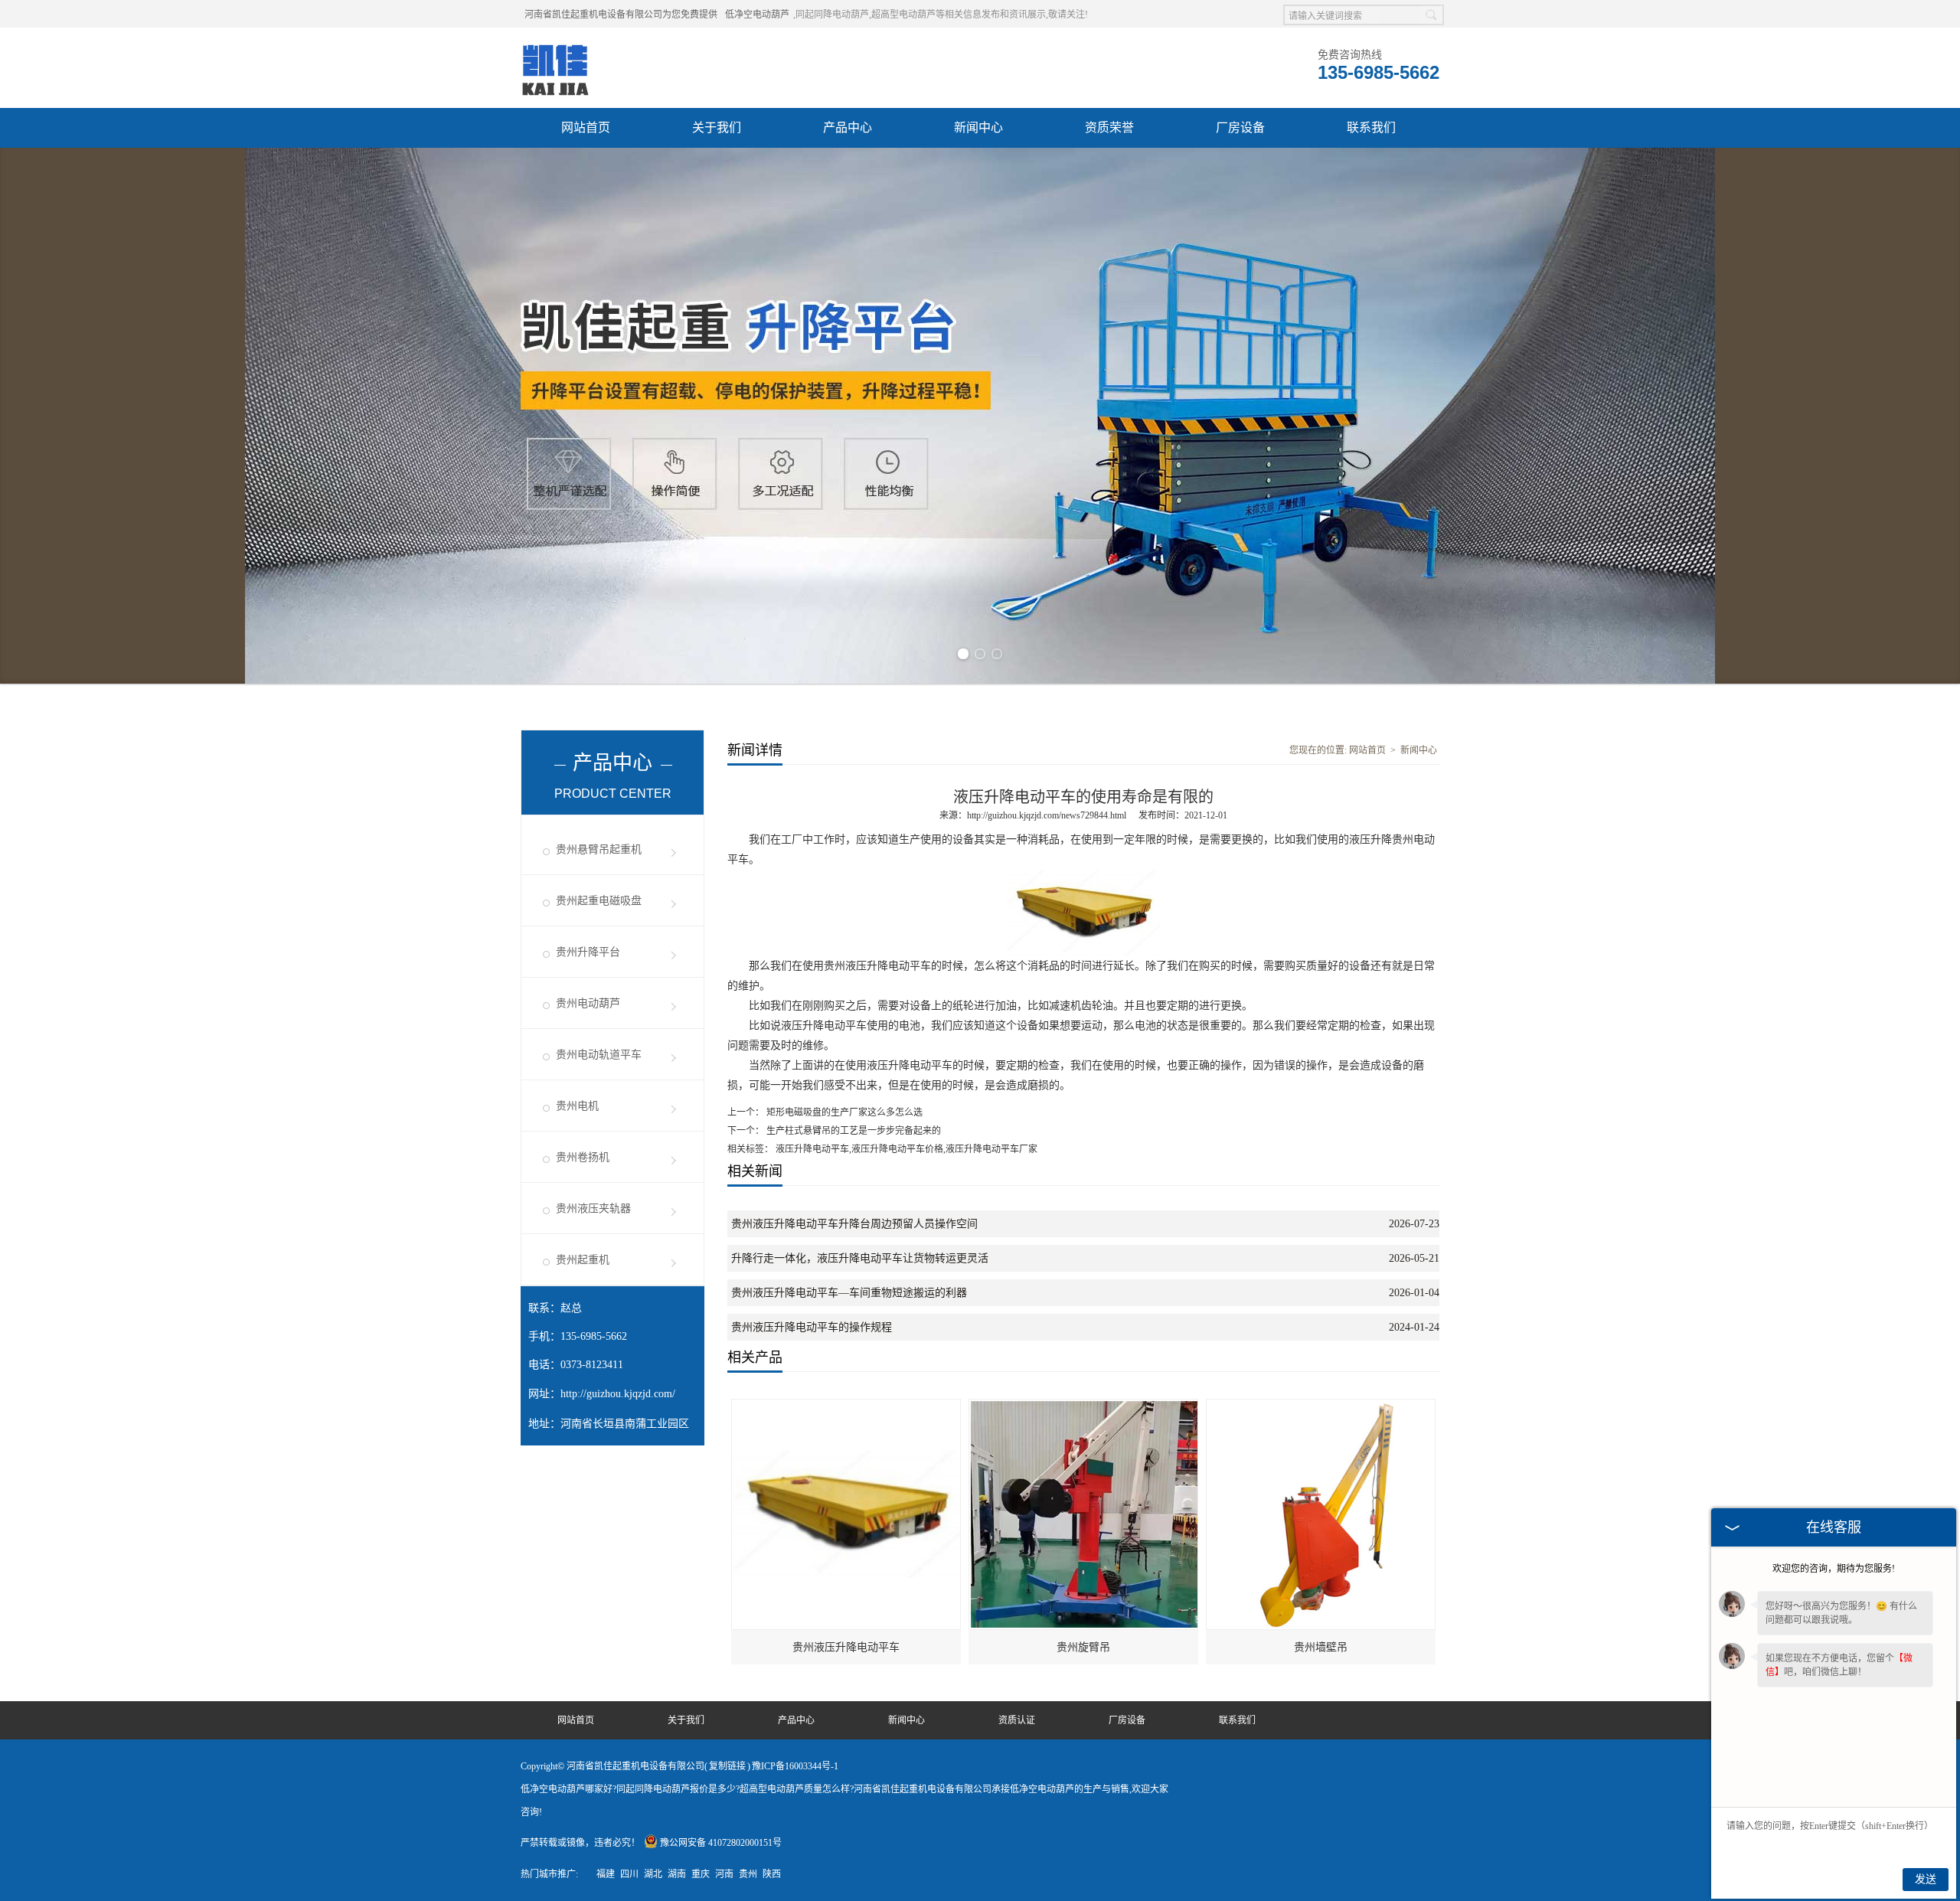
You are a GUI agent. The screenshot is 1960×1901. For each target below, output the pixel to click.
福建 (606, 1874)
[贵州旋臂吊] (1084, 1406)
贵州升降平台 (588, 952)
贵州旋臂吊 (1083, 1647)
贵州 (748, 1874)
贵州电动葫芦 (588, 1003)
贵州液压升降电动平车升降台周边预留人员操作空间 (854, 1224)
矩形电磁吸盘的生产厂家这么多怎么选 (843, 1112)
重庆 (701, 1874)
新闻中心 (978, 127)
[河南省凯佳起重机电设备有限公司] (555, 47)
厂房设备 (1240, 127)
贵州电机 (577, 1106)
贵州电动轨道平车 (599, 1055)
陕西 (772, 1874)
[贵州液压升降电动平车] (847, 1406)
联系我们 (1371, 127)
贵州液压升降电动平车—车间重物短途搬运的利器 (849, 1293)
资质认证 (1017, 1720)
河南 (724, 1874)
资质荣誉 (1109, 127)
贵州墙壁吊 (1321, 1647)
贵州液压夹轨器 (593, 1209)
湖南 (677, 1874)
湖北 (653, 1874)
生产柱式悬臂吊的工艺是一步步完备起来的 (853, 1131)
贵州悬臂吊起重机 (599, 849)
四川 (629, 1874)
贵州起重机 (583, 1260)
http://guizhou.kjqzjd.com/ (618, 1394)
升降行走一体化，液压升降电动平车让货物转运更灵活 (860, 1258)
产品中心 (848, 127)
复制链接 (727, 1766)
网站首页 (586, 127)
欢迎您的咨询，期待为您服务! (1834, 1569)
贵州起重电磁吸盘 (599, 901)
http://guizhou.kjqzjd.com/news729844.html (1047, 815)
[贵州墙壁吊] (1321, 1406)
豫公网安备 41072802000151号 (721, 1843)
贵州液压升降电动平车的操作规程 (812, 1327)
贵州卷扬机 (583, 1157)
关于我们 (717, 127)
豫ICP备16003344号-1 (795, 1766)
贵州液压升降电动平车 (846, 1647)
